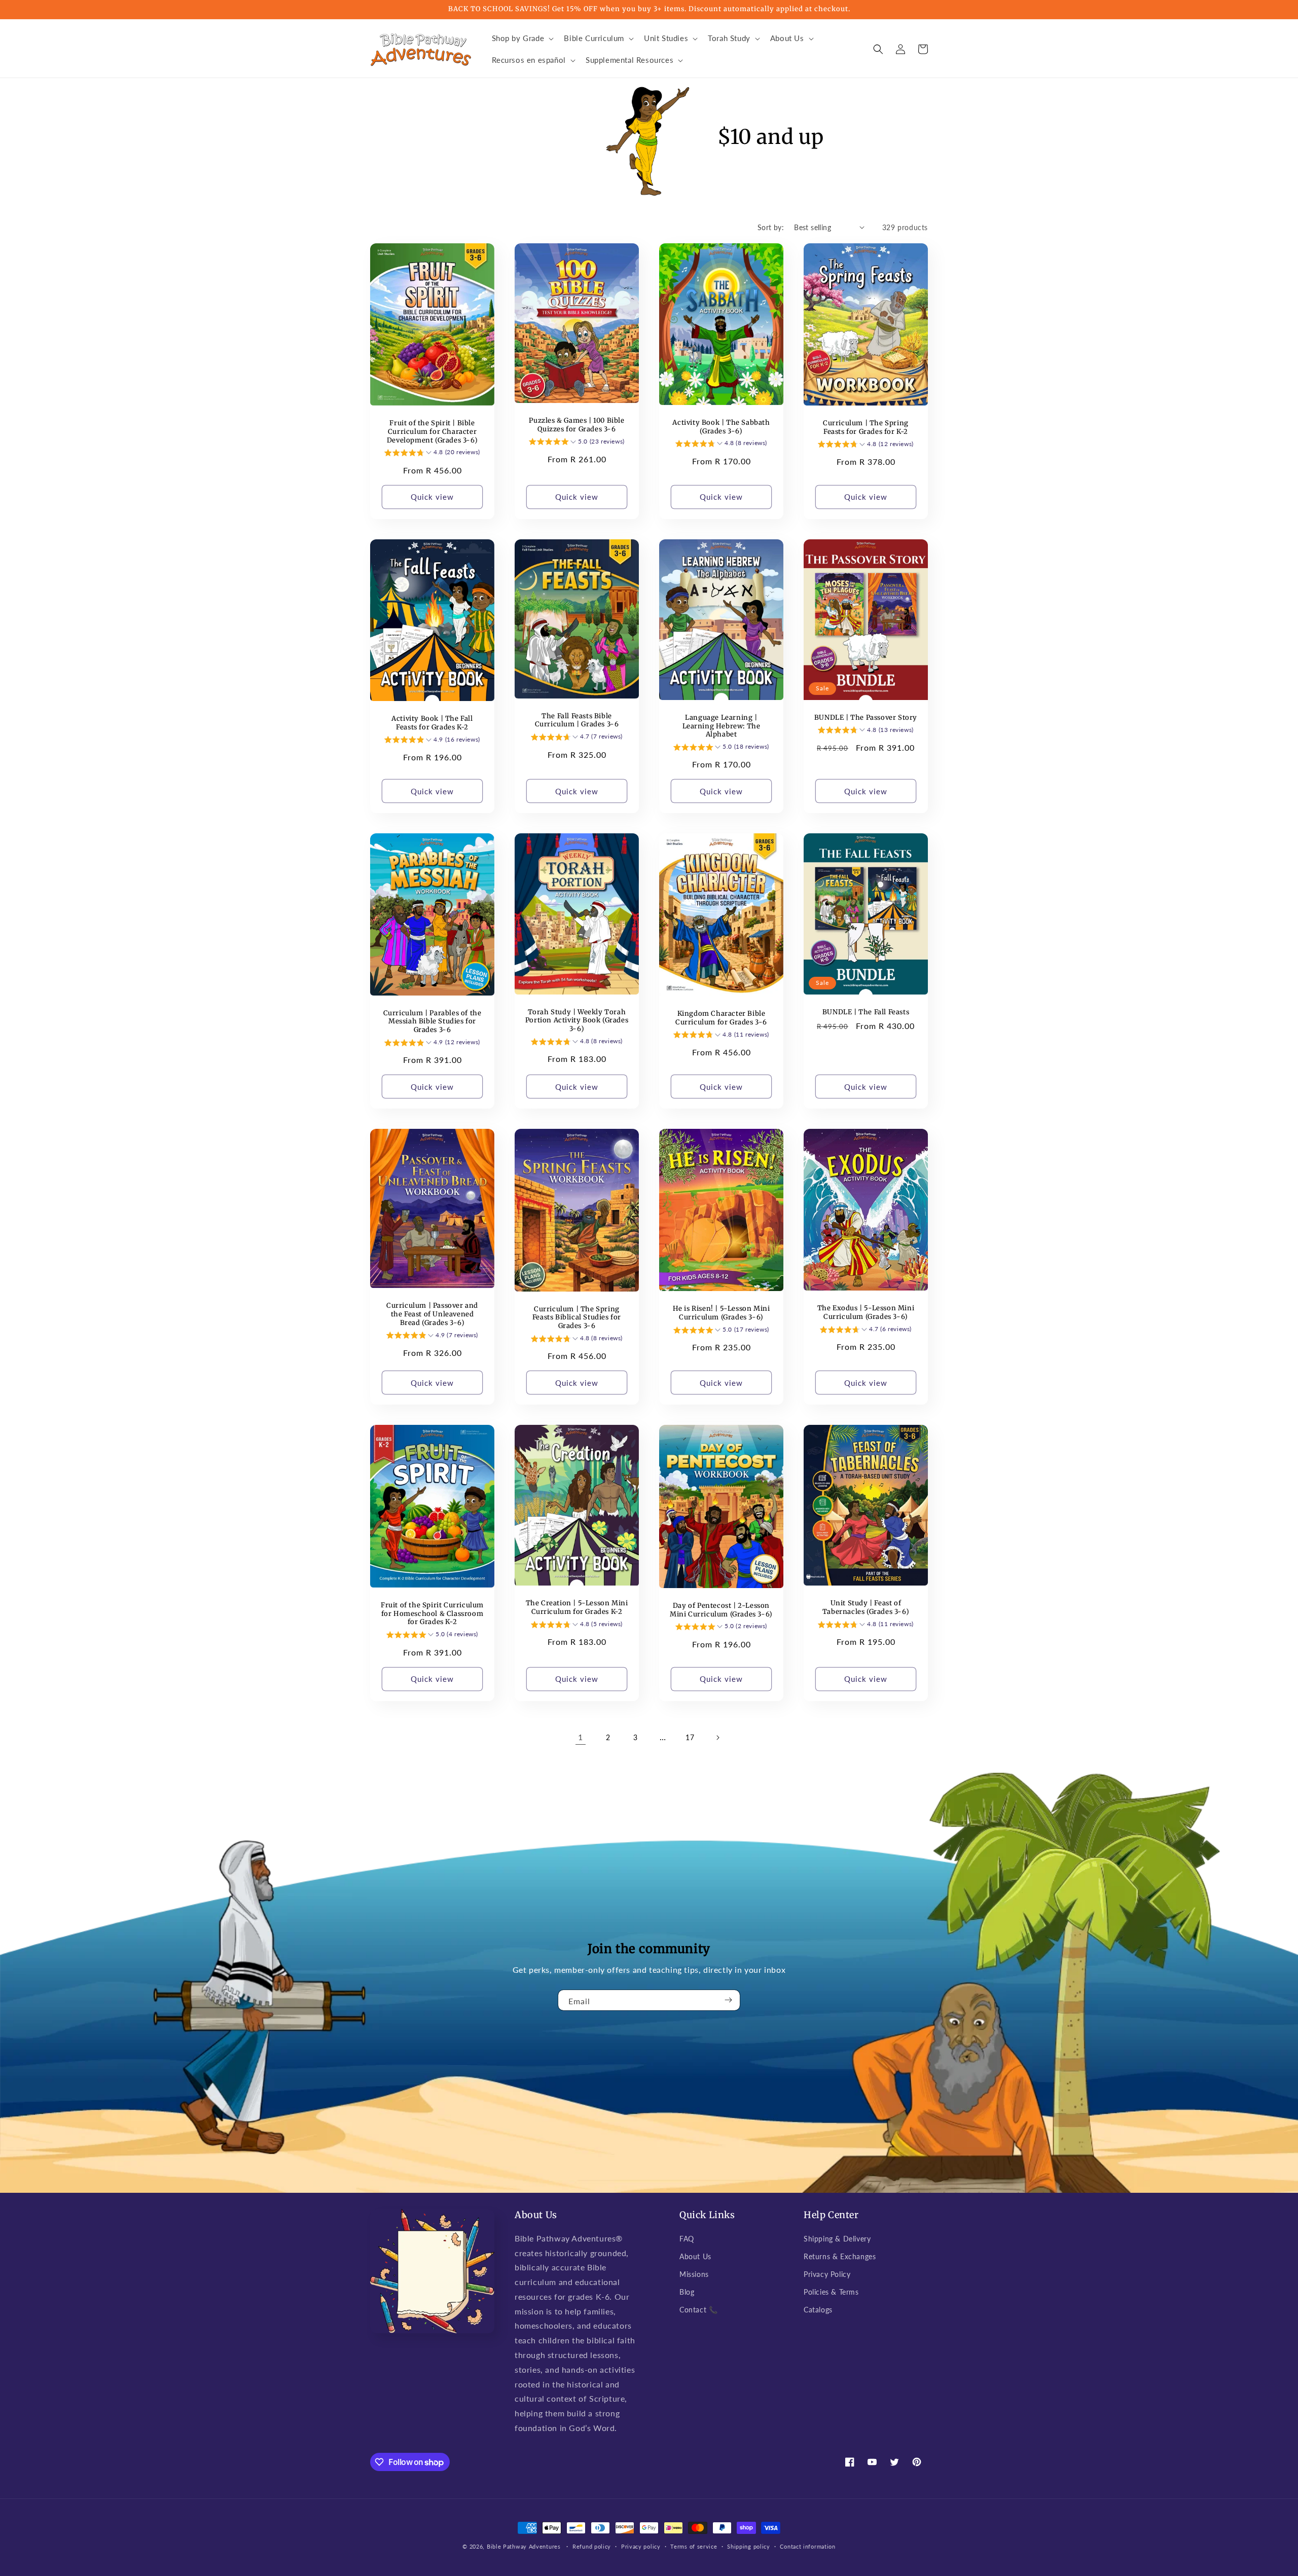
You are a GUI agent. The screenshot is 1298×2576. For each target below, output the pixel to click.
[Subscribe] (729, 2000)
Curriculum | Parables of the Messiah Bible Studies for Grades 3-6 (432, 1022)
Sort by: (771, 227)
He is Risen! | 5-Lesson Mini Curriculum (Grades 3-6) (722, 1313)
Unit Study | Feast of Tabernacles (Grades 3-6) (866, 1608)
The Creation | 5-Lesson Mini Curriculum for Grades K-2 (577, 1608)
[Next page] (717, 1738)
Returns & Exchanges (840, 2256)
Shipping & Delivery (837, 2239)
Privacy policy (641, 2546)
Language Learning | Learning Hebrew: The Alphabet (722, 726)
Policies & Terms (831, 2292)
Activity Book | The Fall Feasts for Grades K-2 (432, 723)
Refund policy (592, 2546)
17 (690, 1737)
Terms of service (694, 2546)
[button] (522, 39)
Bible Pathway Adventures (524, 2546)
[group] (432, 454)
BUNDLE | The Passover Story (866, 718)
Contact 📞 (698, 2310)
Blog (687, 2292)
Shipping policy (749, 2546)
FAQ (687, 2239)
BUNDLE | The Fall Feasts (866, 1012)
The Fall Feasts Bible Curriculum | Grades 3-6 (577, 721)
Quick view (432, 497)
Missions (694, 2274)
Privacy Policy (827, 2274)
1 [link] (581, 1737)
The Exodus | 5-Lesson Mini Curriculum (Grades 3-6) (866, 1313)
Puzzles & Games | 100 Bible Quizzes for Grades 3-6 (576, 425)
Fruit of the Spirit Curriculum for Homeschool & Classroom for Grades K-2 (432, 1614)
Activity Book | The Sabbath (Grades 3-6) (721, 427)
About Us (695, 2256)
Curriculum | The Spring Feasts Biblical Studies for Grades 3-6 (577, 1318)
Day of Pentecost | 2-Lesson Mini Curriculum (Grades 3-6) (721, 1610)
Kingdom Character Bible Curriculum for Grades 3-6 (721, 1018)
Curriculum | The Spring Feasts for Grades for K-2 (866, 428)
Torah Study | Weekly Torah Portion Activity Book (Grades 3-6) (577, 1021)
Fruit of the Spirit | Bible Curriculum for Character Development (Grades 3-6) (432, 432)
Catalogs (818, 2310)
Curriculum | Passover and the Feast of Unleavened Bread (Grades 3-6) (432, 1314)
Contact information (807, 2546)
